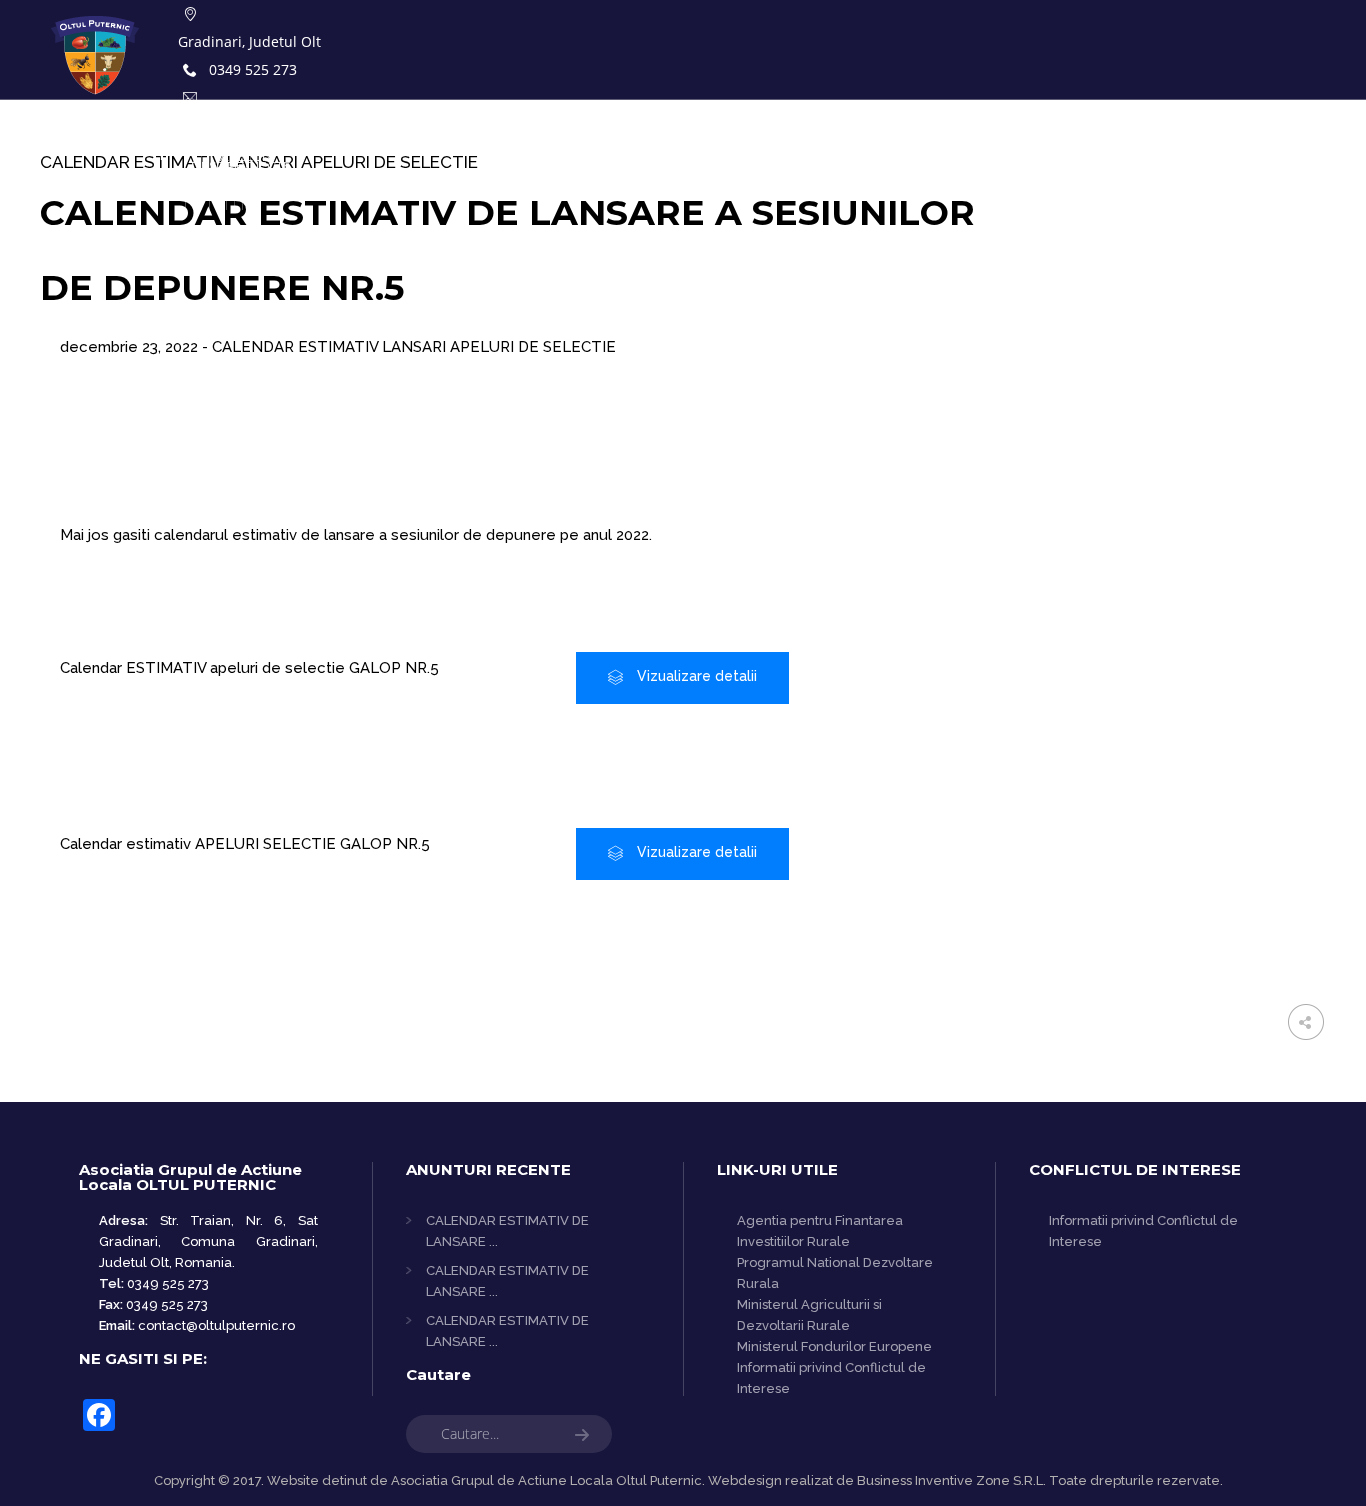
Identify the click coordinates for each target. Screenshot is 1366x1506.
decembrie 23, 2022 (131, 347)
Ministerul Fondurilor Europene (834, 1346)
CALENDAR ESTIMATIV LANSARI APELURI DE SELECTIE (414, 347)
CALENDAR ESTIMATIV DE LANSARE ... (507, 1231)
